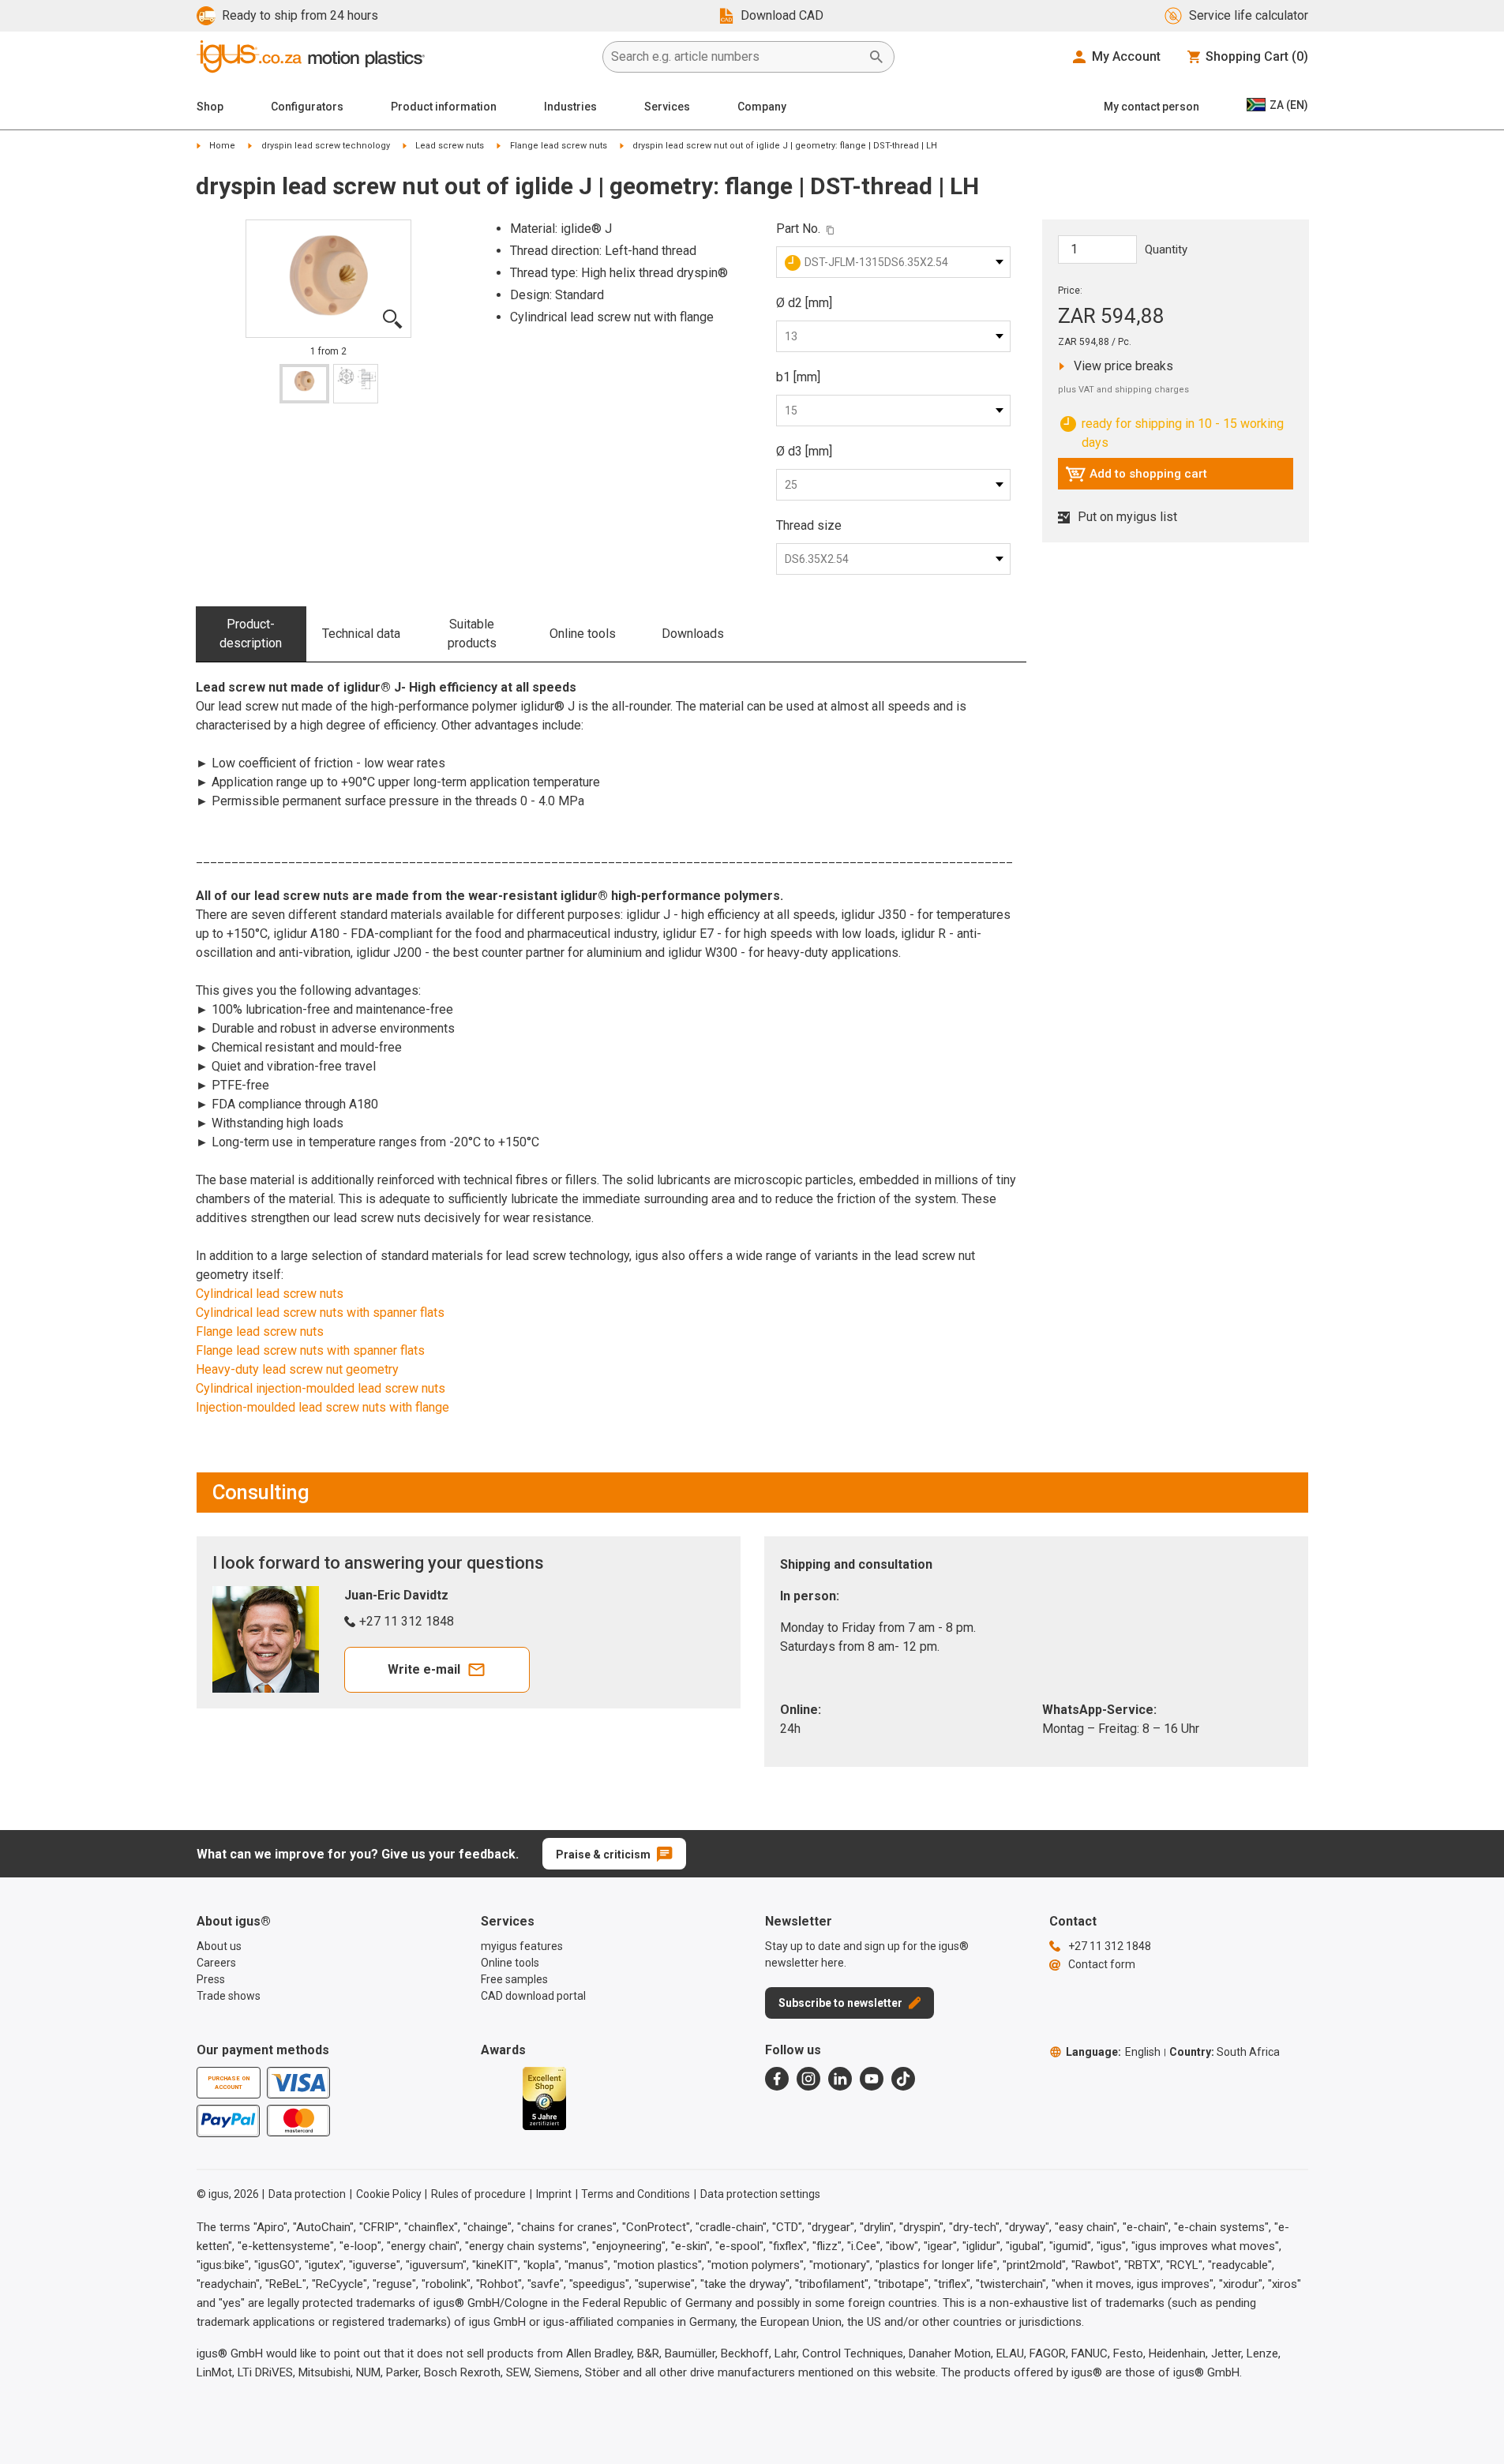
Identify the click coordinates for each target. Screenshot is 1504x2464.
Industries (570, 107)
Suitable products (472, 634)
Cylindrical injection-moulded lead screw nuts (321, 1388)
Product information (444, 107)
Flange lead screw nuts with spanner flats (310, 1350)
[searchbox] (736, 57)
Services (667, 107)
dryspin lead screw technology (326, 146)
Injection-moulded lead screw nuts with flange (323, 1407)
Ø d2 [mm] (804, 303)
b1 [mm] (798, 377)
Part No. (798, 229)
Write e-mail (424, 1669)
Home (222, 146)
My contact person (1151, 107)
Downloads (693, 634)
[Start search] (876, 57)
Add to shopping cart (1136, 478)
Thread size (809, 525)
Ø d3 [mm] (804, 451)
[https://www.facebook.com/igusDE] (777, 2079)
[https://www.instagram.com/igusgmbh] (808, 2079)
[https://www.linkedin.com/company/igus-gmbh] (840, 2079)
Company (762, 107)
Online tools (583, 634)
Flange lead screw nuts (559, 146)
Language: (1113, 2052)
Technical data (361, 634)
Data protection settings (760, 2194)
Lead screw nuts (450, 146)
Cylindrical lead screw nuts (270, 1294)
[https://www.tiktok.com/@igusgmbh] (903, 2079)
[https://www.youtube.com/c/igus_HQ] (872, 2079)
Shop (210, 107)
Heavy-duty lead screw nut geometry (297, 1369)
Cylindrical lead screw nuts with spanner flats (320, 1313)
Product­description (251, 634)
